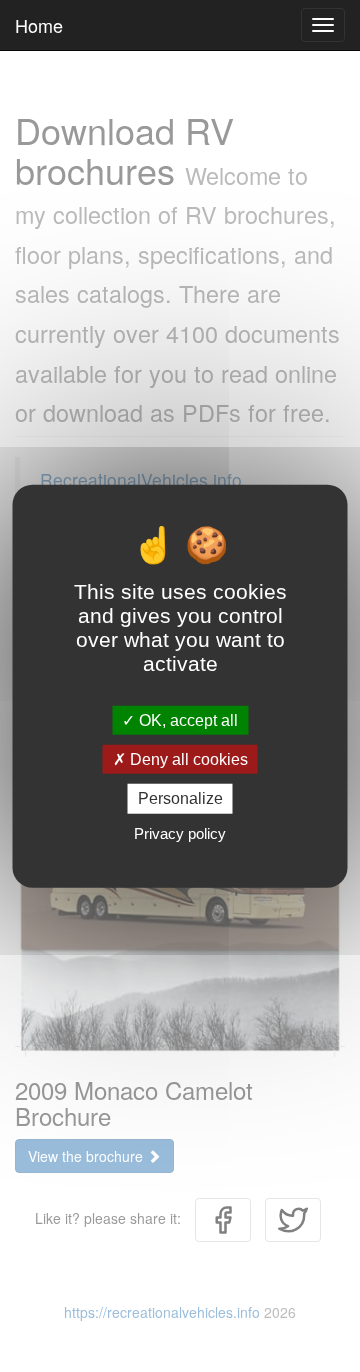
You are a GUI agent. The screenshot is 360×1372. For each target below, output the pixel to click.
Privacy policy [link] (180, 832)
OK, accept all (186, 720)
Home (39, 25)
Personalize (180, 798)
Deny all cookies (187, 759)
